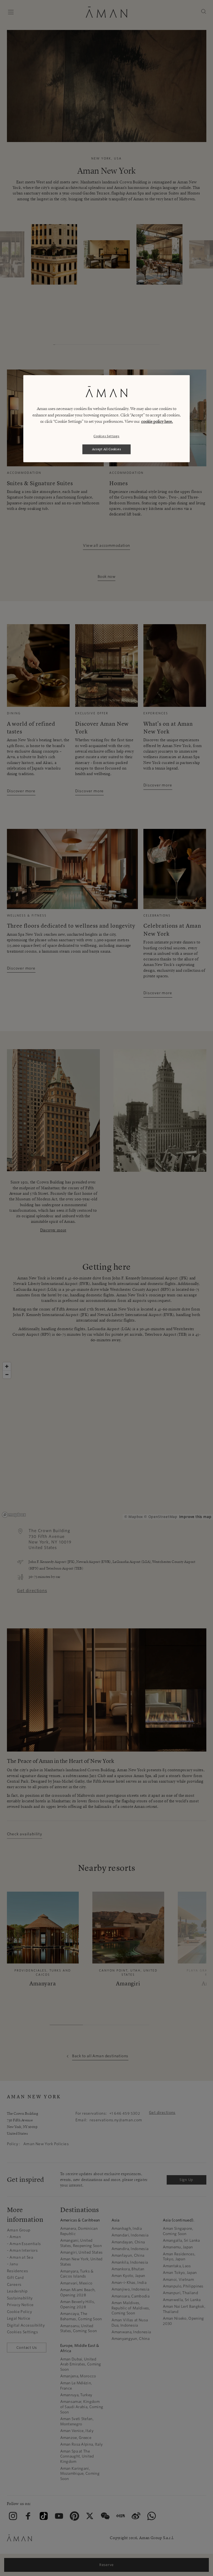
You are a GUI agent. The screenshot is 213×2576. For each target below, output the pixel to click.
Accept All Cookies (107, 449)
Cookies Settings (106, 436)
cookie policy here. (157, 421)
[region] (106, 419)
